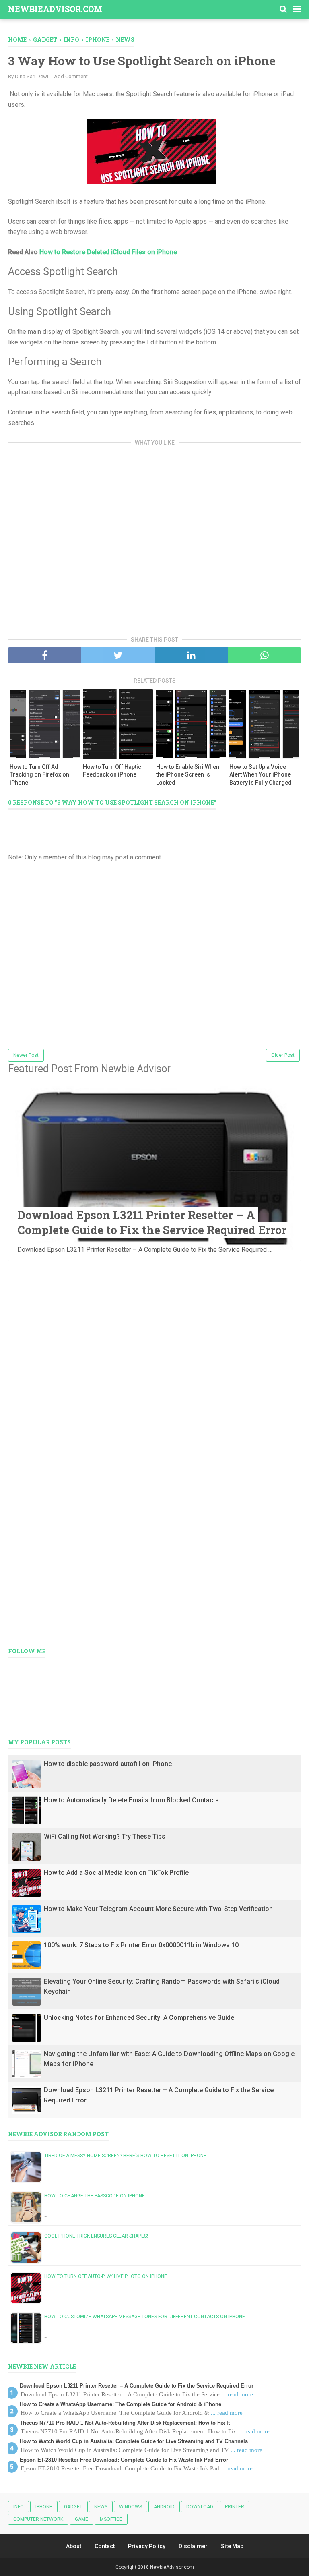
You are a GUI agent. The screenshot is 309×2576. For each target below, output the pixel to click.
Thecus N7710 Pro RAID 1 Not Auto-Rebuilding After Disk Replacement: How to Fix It (125, 2423)
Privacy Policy (147, 2546)
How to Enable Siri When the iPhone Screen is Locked (188, 775)
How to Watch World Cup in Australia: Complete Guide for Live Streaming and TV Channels (134, 2441)
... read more (237, 2394)
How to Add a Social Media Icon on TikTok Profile (116, 1873)
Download (200, 2507)
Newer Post (26, 1055)
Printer (235, 2507)
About (74, 2546)
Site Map (232, 2546)
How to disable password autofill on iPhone (108, 1764)
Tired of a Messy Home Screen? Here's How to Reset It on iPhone (125, 2156)
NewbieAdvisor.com (55, 9)
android (164, 2507)
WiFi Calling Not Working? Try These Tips (105, 1836)
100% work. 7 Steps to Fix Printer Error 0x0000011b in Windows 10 (141, 1945)
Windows (131, 2507)
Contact (105, 2546)
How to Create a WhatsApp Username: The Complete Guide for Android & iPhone (121, 2404)
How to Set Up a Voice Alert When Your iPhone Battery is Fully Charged (261, 775)
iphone (44, 2507)
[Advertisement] (154, 538)
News (101, 2507)
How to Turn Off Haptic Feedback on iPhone (112, 771)
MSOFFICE (111, 2519)
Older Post (283, 1055)
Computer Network (38, 2519)
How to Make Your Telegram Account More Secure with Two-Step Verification (158, 1909)
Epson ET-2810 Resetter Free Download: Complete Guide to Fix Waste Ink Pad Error (124, 2460)
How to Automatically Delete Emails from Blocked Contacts (131, 1800)
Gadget (73, 2507)
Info (19, 2507)
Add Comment (71, 76)
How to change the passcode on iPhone (95, 2196)
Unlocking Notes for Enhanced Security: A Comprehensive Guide (139, 2018)
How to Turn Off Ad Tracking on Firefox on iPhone (39, 775)
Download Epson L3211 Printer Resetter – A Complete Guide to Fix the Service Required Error (152, 1222)
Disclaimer (193, 2546)
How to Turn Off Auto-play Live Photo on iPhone (106, 2276)
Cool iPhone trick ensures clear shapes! (96, 2236)
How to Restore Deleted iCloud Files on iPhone (108, 252)
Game (81, 2519)
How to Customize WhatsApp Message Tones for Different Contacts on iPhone (145, 2317)
